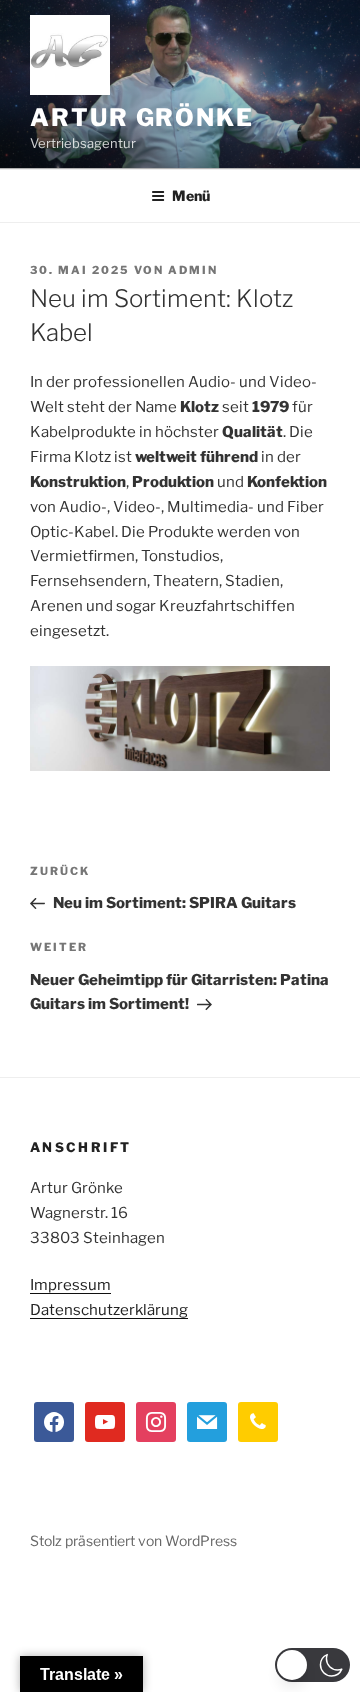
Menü (191, 195)
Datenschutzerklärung (109, 1310)
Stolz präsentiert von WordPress (133, 1540)
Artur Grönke (142, 117)
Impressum (70, 1285)
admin (193, 270)
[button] (312, 1665)
